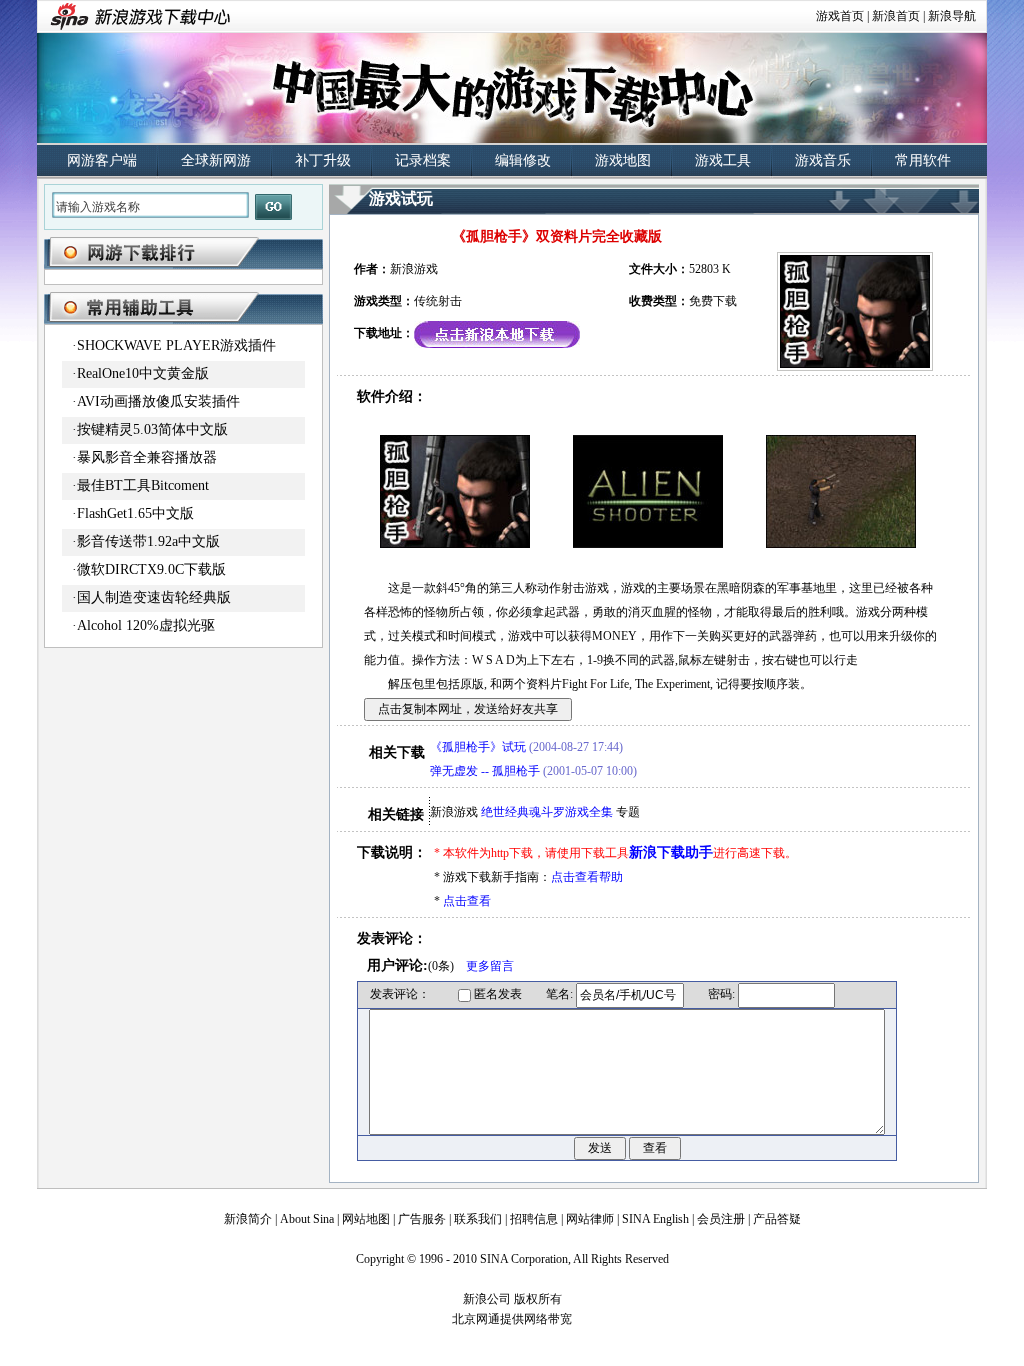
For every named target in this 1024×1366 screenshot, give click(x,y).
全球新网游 (216, 160)
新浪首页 (896, 16)
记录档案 (423, 160)
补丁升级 (323, 160)
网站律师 (590, 1219)
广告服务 (422, 1219)
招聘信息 (534, 1219)
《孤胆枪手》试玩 (478, 747)
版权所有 (538, 1299)
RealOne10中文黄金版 (143, 373)
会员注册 (721, 1219)
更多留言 (490, 966)
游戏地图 (623, 160)
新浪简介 (248, 1219)
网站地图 (366, 1219)
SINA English (655, 1219)
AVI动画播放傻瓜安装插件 (158, 401)
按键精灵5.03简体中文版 (152, 429)
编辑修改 (523, 160)
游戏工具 (723, 160)
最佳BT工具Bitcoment (143, 485)
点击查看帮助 (587, 877)
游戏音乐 (823, 160)
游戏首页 (840, 16)
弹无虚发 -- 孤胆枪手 (485, 771)
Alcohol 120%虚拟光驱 (146, 625)
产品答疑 (777, 1219)
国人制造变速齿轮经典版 (154, 597)
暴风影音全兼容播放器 (147, 457)
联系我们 (478, 1219)
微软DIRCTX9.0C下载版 (151, 569)
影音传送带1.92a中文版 (148, 541)
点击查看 (467, 901)
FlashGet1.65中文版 (135, 513)
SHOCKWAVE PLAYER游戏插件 (176, 345)
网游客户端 (102, 160)
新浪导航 (952, 16)
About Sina (307, 1219)
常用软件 (923, 160)
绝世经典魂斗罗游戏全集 (547, 812)
